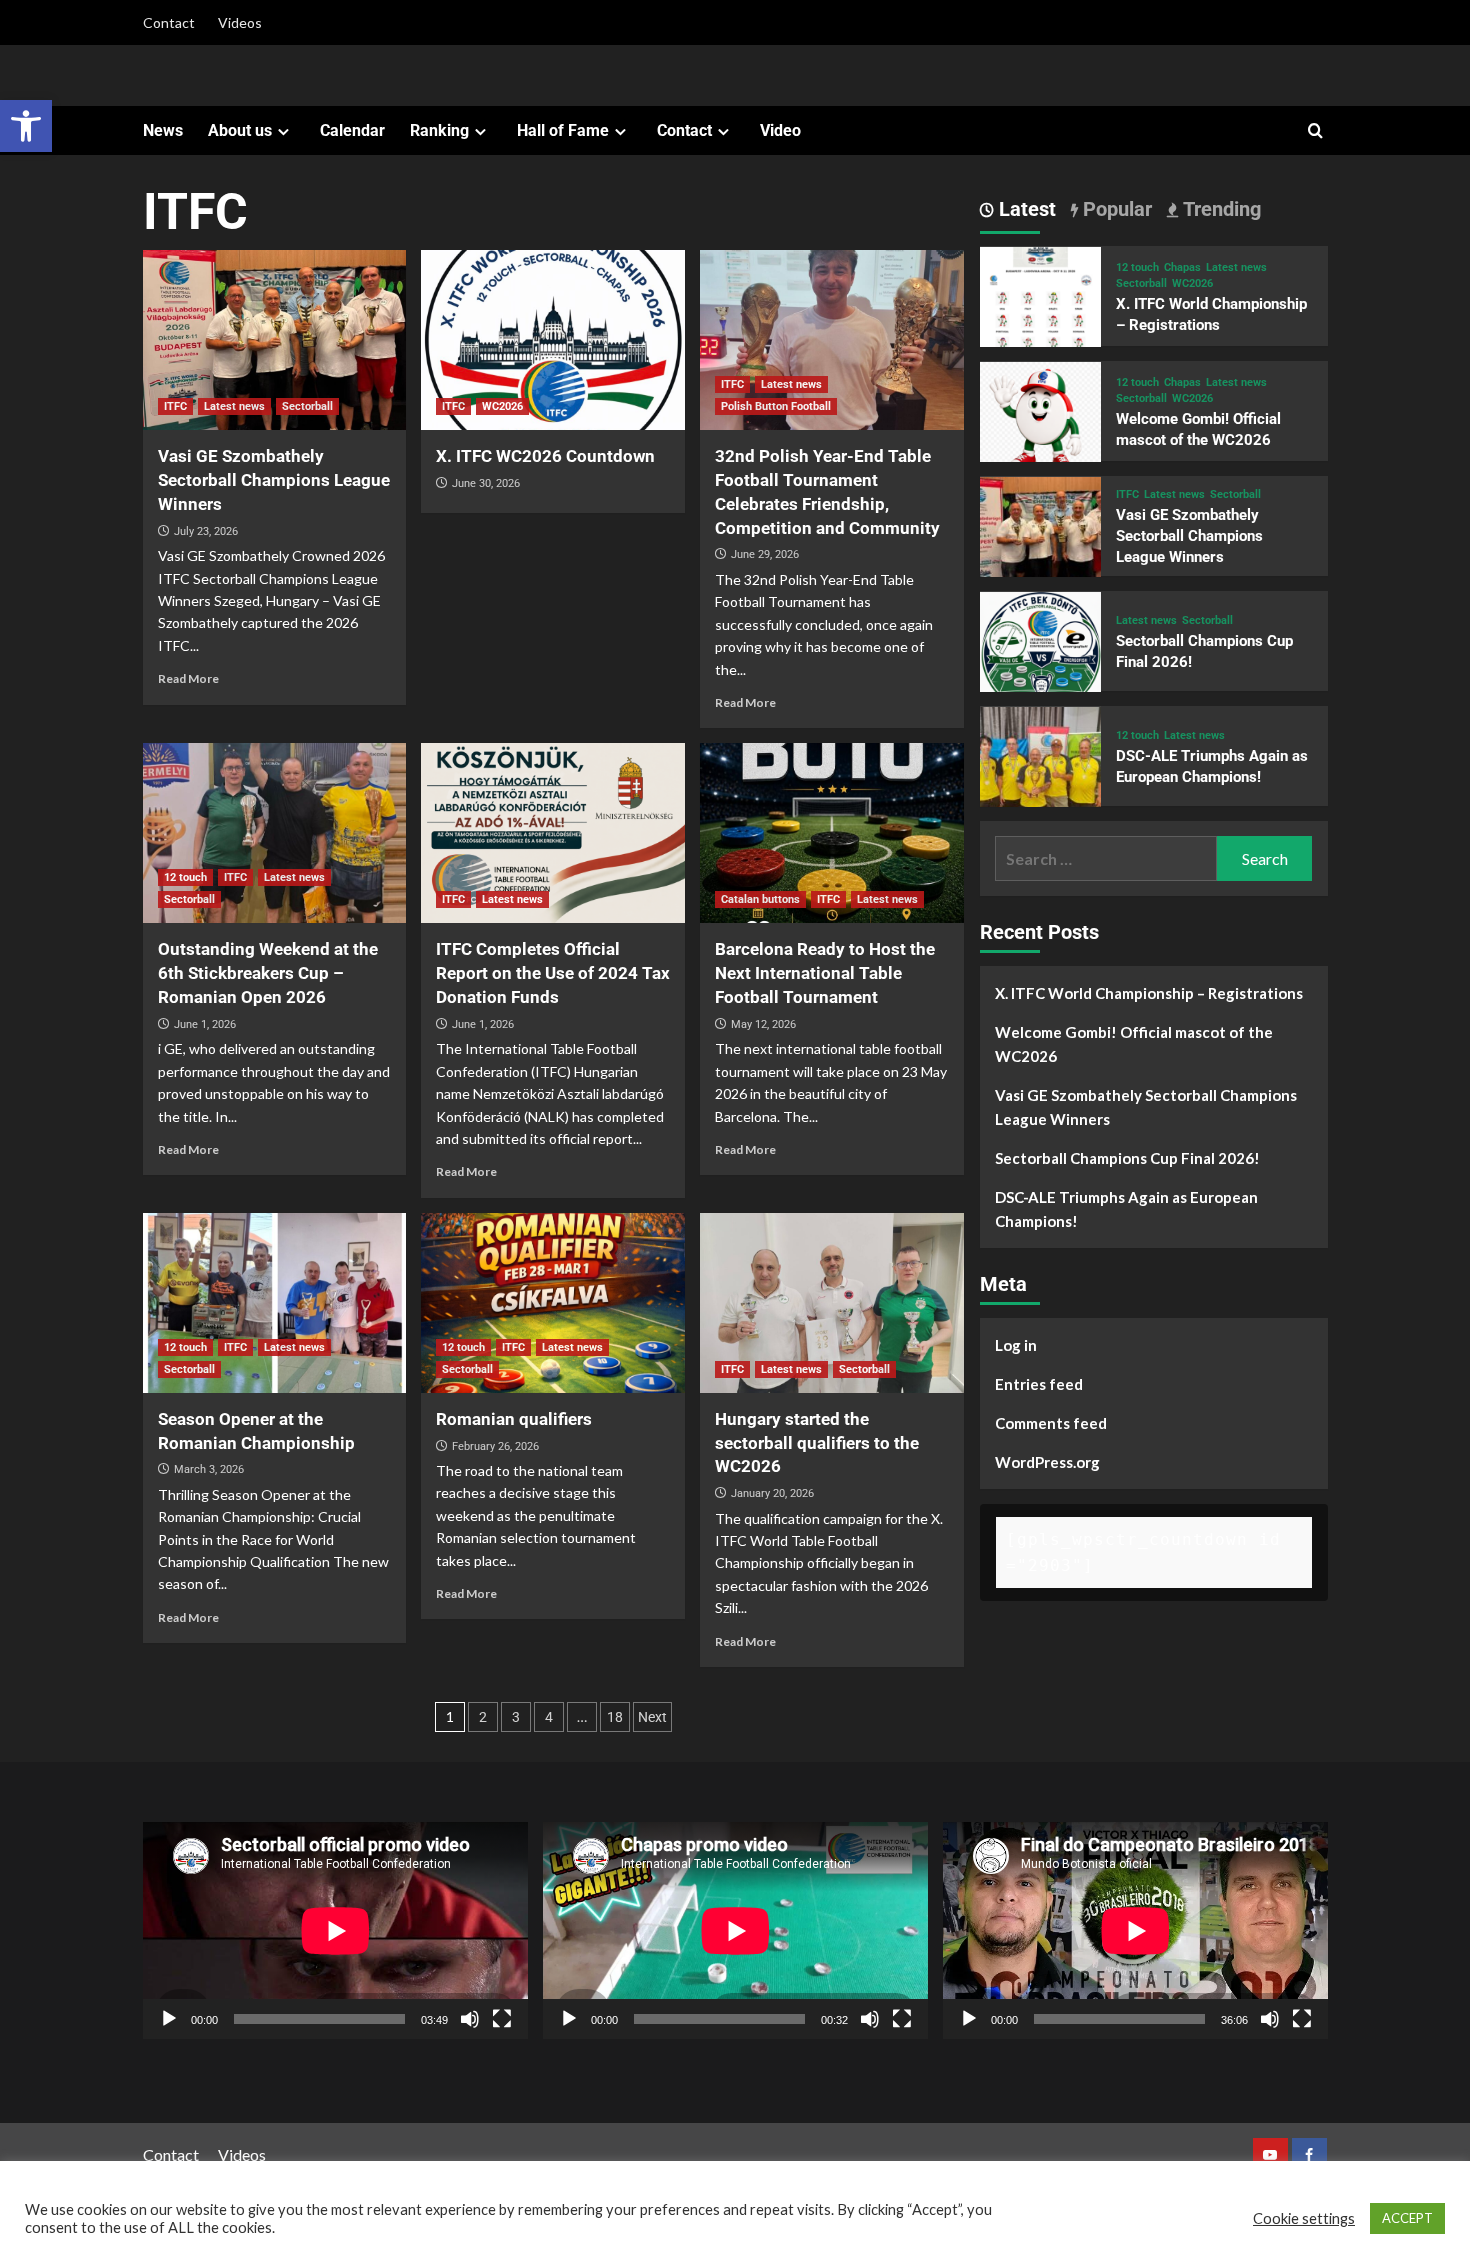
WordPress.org (1047, 1463)
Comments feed (1051, 1424)
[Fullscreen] (502, 2019)
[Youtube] (1270, 2155)
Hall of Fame (563, 130)
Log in (1016, 1346)
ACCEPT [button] (1407, 2218)
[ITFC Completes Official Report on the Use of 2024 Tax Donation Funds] (553, 833)
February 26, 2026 (495, 1446)
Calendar (352, 130)
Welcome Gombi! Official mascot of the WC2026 (1134, 1045)
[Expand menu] (283, 131)
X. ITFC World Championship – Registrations (1149, 994)
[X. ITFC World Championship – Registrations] (1041, 305)
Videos (240, 22)
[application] (335, 1930)
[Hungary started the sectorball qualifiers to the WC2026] (832, 1303)
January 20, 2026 (772, 1493)
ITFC (175, 406)
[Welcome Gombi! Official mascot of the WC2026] (1041, 420)
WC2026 (502, 406)
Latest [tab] (1025, 209)
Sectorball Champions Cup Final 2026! (1127, 1159)
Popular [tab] (1115, 209)
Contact (169, 22)
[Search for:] (1106, 859)
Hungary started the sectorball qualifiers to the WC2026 (817, 1443)
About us (240, 130)
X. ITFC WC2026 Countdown (545, 456)
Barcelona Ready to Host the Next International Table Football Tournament (825, 973)
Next (652, 1717)
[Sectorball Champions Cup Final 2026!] (1041, 650)
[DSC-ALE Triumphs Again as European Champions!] (1041, 765)
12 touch (185, 877)
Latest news (234, 406)
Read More (188, 678)
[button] (26, 126)
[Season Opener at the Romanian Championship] (275, 1303)
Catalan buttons (760, 899)
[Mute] (470, 2019)
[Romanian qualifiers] (553, 1303)
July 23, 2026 (206, 531)
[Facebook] (1309, 2155)
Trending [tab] (1219, 209)
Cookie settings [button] (1304, 2218)
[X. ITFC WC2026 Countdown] (553, 340)
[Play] (169, 2019)
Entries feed (1039, 1385)
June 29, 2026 (765, 554)
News (163, 130)
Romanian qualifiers (514, 1419)
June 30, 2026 (486, 483)
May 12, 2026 (763, 1024)
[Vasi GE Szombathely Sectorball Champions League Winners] (275, 340)
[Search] (1315, 131)
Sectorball (307, 406)
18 (615, 1717)
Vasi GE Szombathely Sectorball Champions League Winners (274, 480)
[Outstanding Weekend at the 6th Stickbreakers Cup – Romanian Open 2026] (275, 833)
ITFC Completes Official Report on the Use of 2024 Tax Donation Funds (553, 973)
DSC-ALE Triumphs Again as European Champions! (1126, 1210)
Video (780, 130)
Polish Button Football (776, 406)
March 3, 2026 (209, 1469)
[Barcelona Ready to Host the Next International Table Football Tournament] (832, 833)
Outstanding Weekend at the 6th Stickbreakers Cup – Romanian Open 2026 (268, 973)
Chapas (1182, 267)
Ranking (439, 130)
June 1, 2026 (205, 1024)
